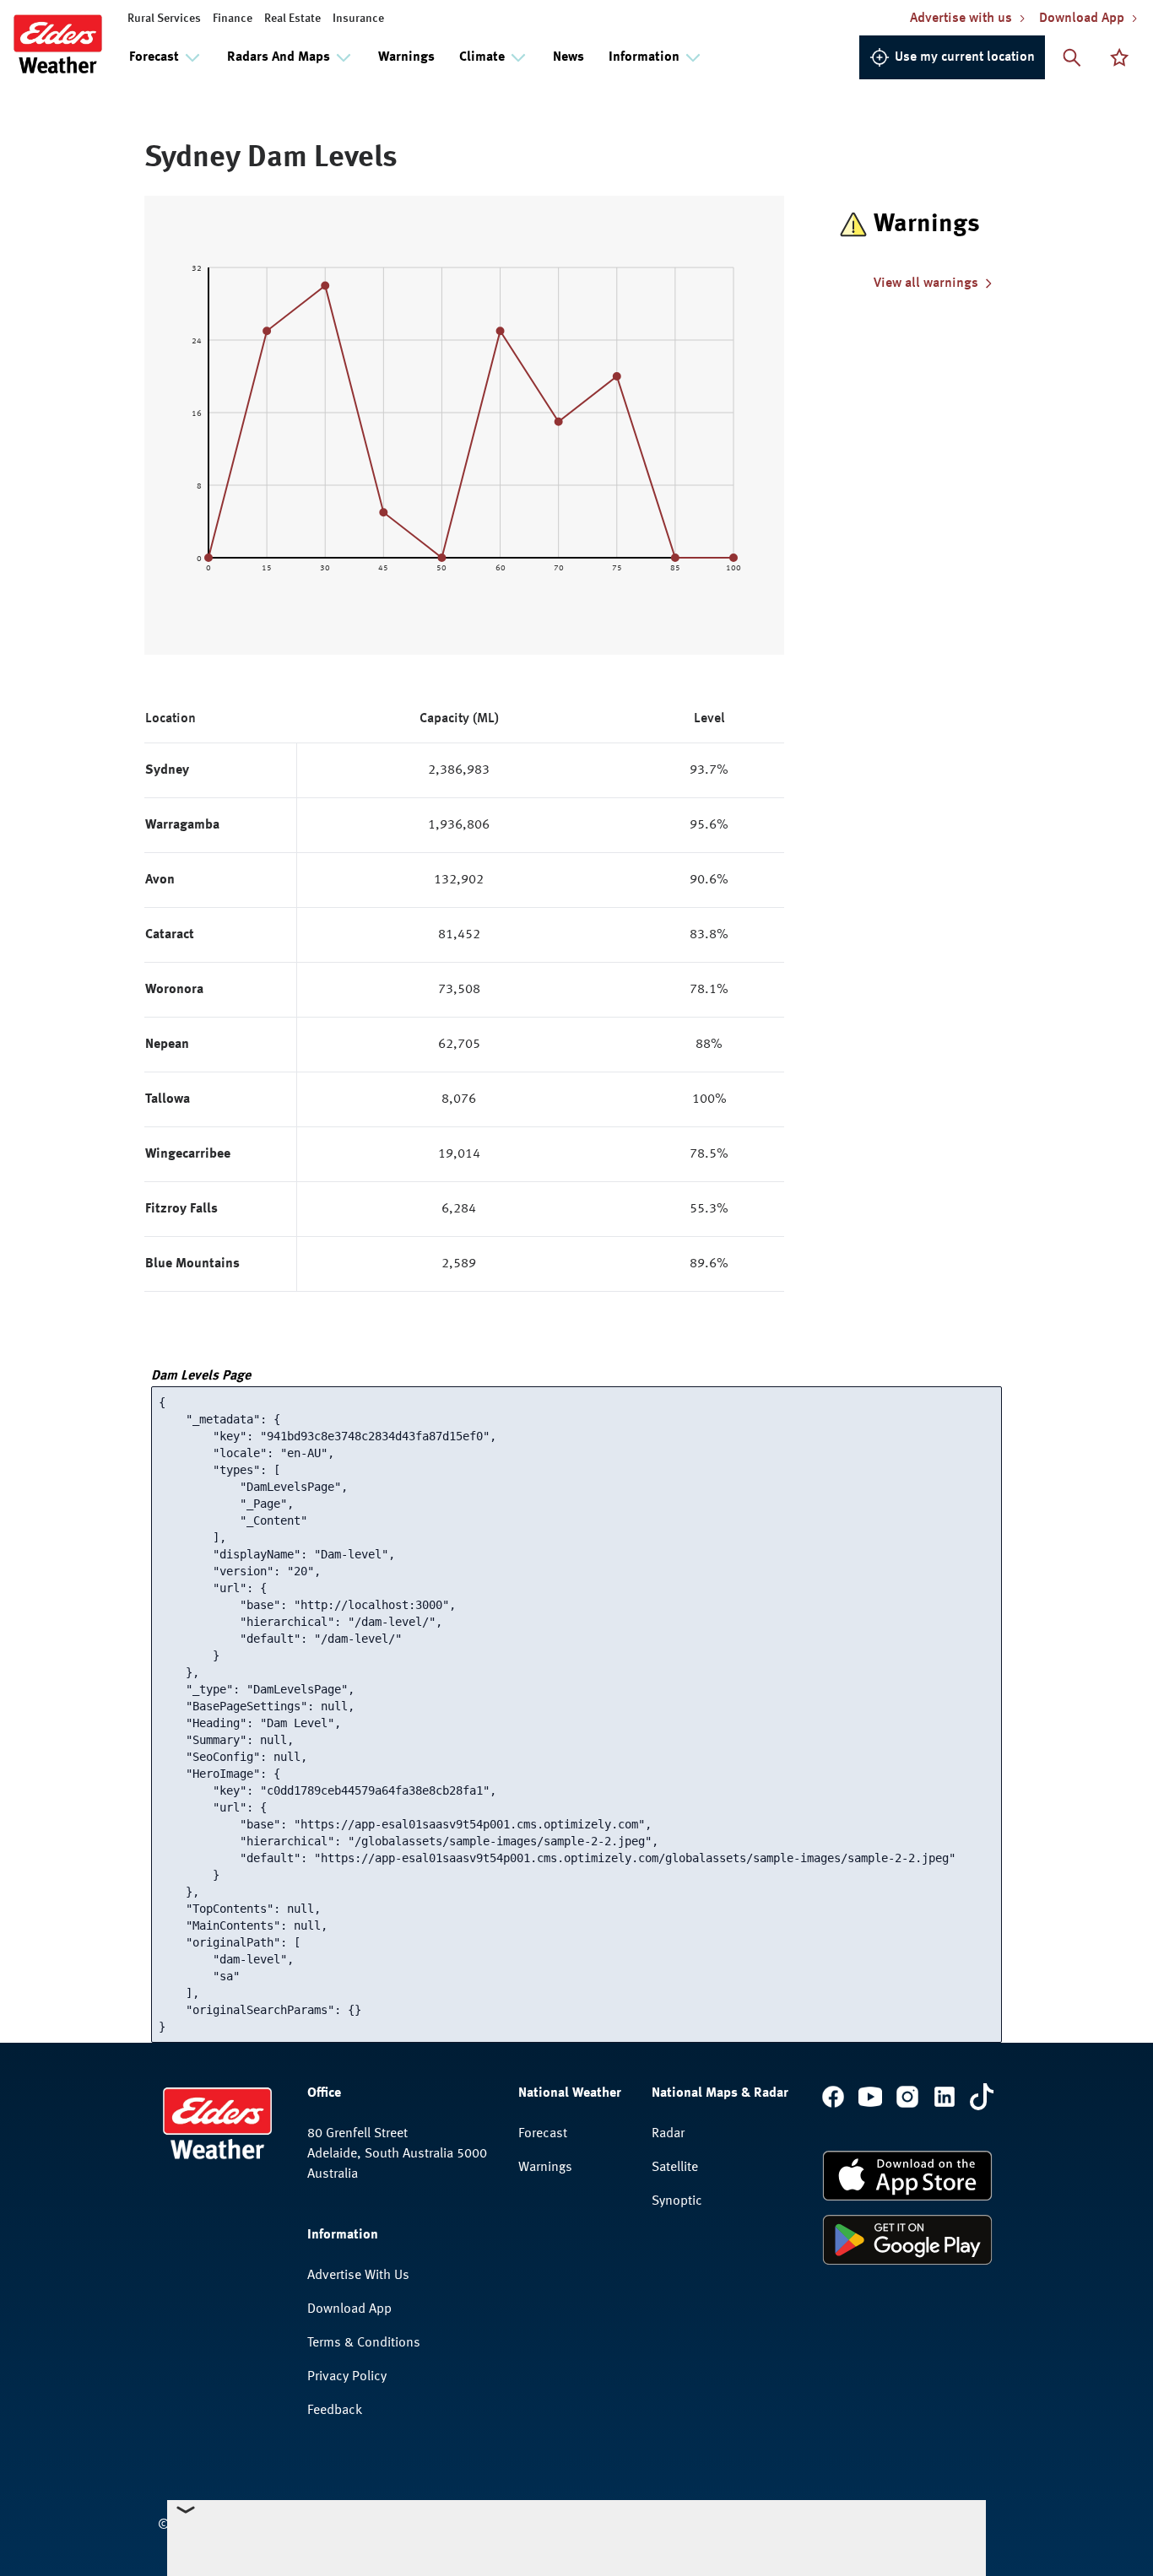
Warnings (406, 57)
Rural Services (164, 19)
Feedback (335, 2411)
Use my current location (965, 57)
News (568, 57)
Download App (349, 2309)
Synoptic (677, 2201)
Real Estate (292, 19)
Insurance (358, 19)
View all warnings (926, 284)
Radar (668, 2134)
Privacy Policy (347, 2377)
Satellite (675, 2168)
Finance (233, 19)
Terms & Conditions (364, 2343)
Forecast (543, 2134)
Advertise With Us (358, 2276)
